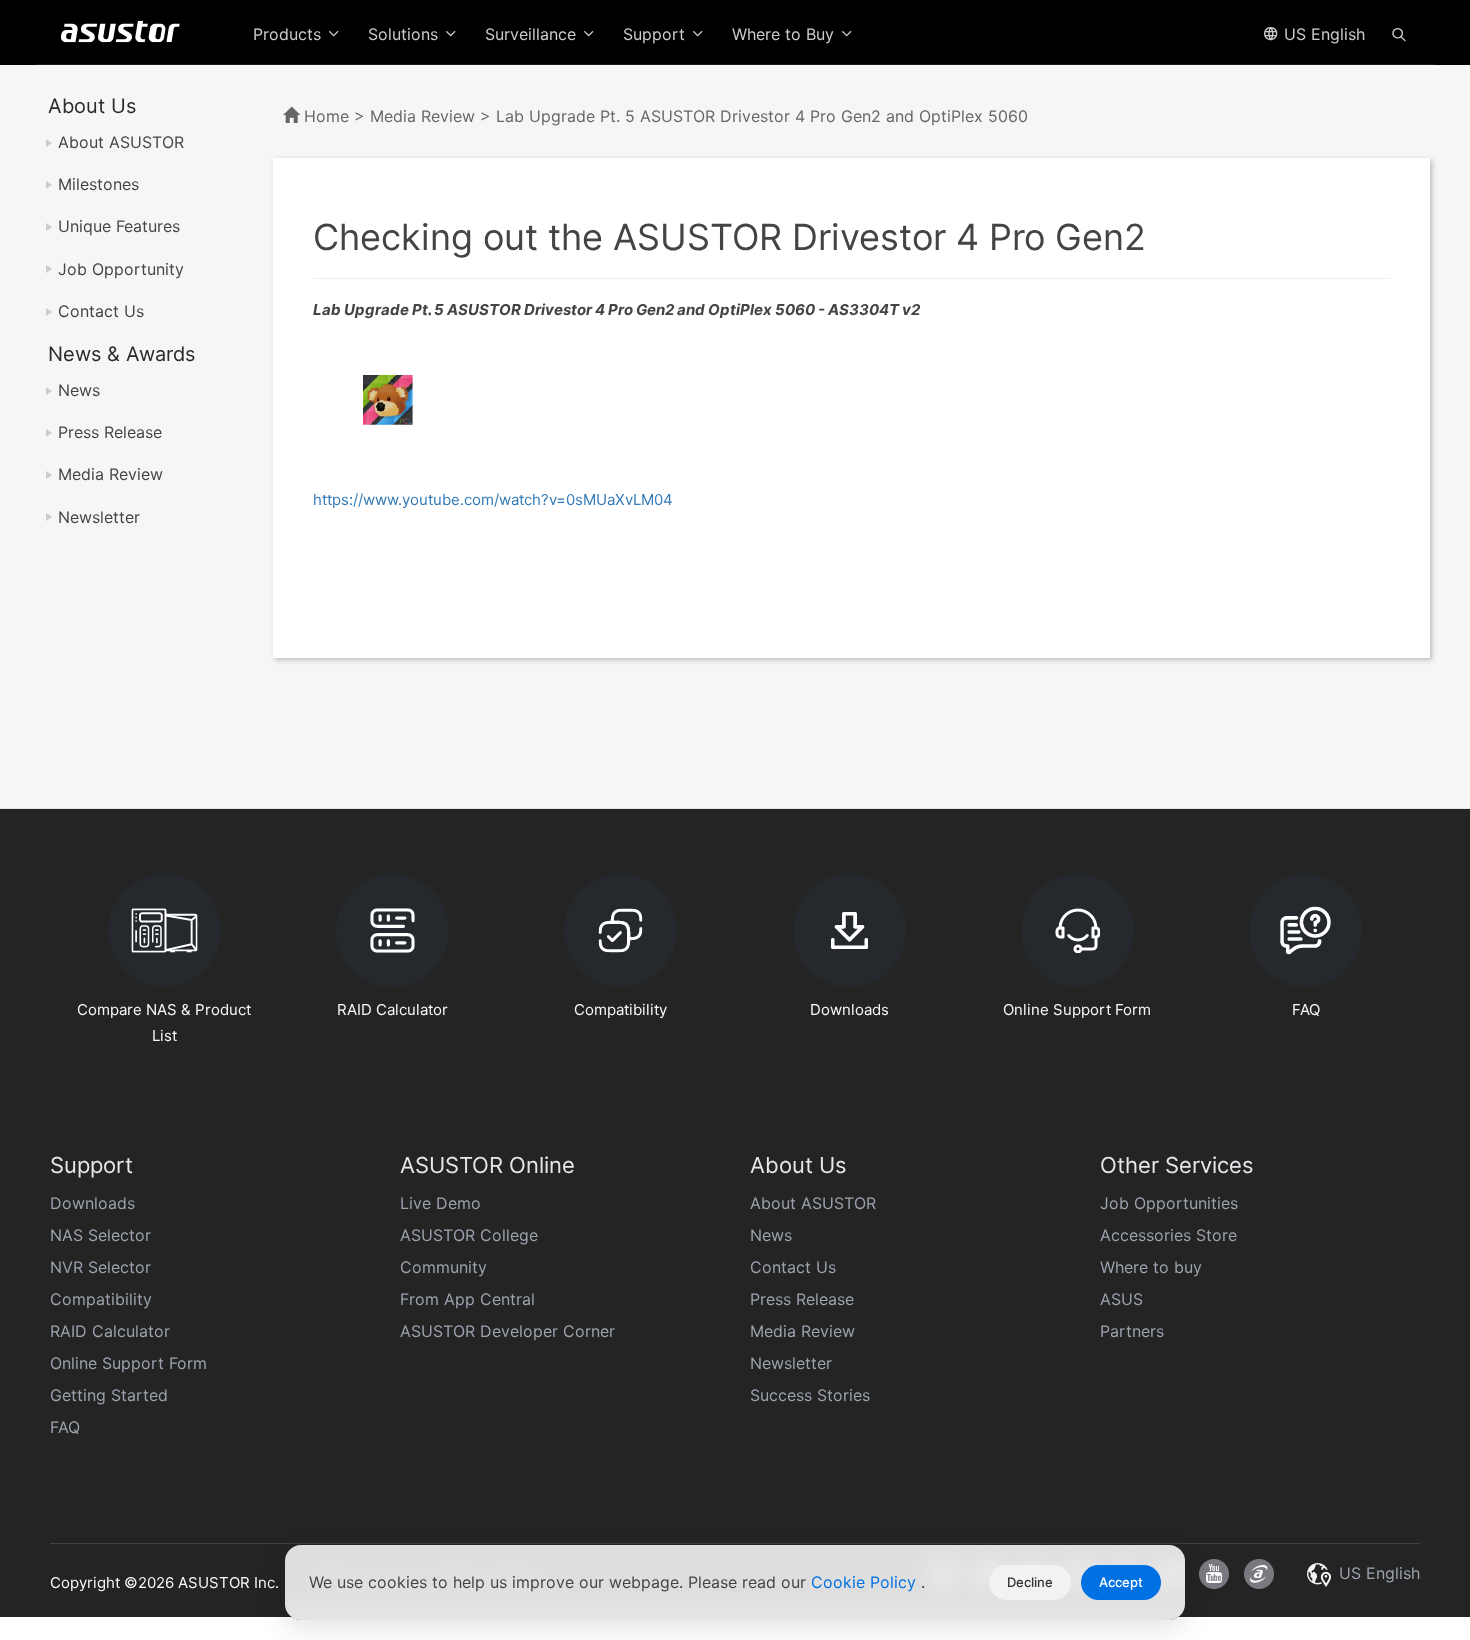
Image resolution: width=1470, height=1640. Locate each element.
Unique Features (119, 226)
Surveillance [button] (533, 34)
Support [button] (656, 34)
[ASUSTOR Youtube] (1214, 1574)
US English (1322, 34)
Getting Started (109, 1395)
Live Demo (440, 1203)
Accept (1121, 1582)
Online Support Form (128, 1363)
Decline (1030, 1582)
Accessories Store (1168, 1235)
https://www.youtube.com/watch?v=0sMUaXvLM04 (493, 499)
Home (326, 116)
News (79, 390)
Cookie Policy (866, 1582)
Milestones (98, 184)
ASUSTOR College (469, 1235)
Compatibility (101, 1299)
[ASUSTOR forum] (1259, 1574)
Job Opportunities (1169, 1203)
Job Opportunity (121, 269)
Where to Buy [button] (785, 34)
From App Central (467, 1299)
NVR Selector (100, 1267)
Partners (1132, 1331)
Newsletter (99, 517)
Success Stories (810, 1395)
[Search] (1399, 33)
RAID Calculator (110, 1331)
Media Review (110, 474)
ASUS (1121, 1299)
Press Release (110, 432)
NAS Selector (100, 1235)
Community (443, 1267)
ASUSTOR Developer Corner (507, 1331)
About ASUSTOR (121, 142)
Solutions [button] (405, 34)
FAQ (65, 1427)
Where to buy (1151, 1267)
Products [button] (289, 34)
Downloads (92, 1203)
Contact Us (101, 311)
